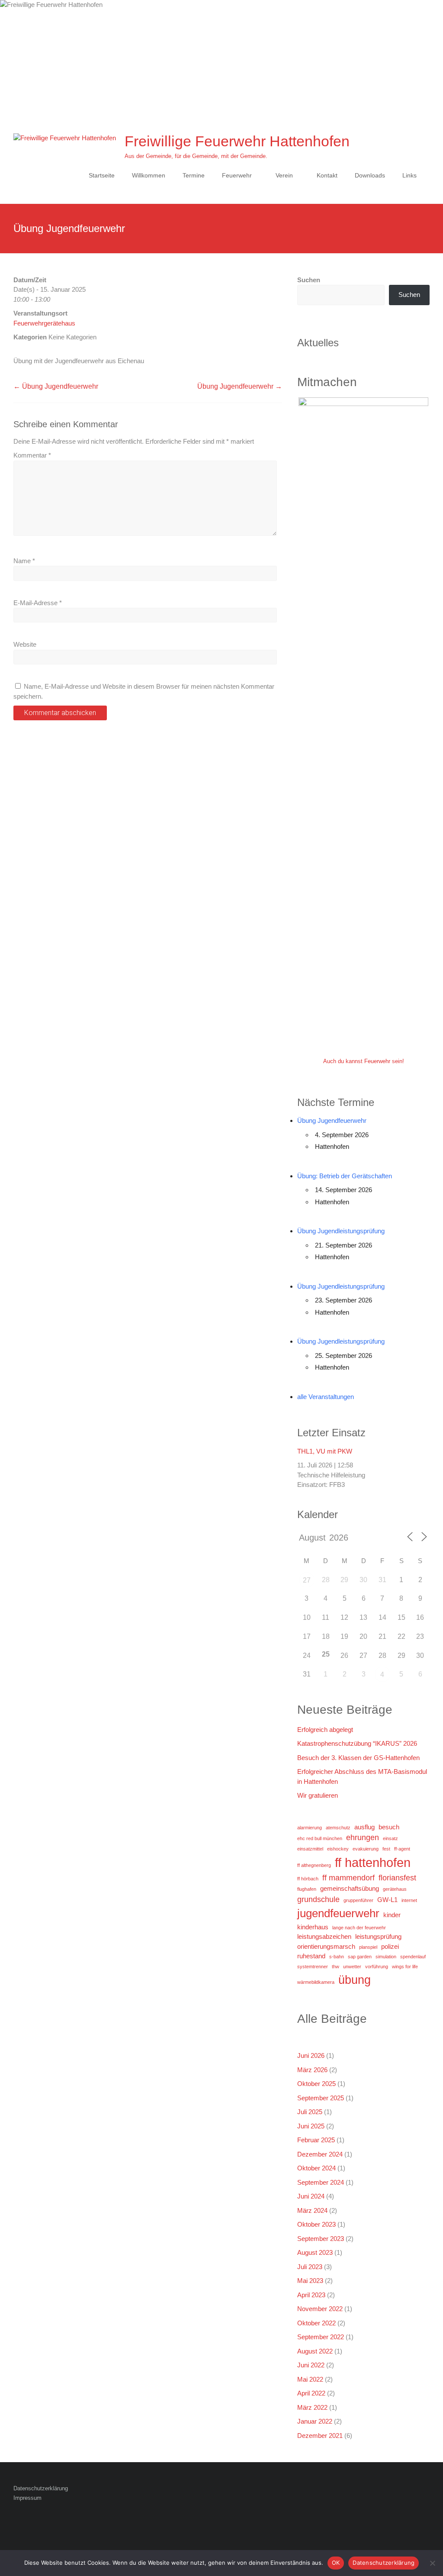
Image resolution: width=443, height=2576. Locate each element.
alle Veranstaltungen (326, 1397)
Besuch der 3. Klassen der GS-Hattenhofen (358, 1758)
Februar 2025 (316, 2140)
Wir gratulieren (318, 1795)
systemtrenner (313, 1967)
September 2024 (321, 2182)
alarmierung (310, 1828)
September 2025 (321, 2098)
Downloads (370, 175)
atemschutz (338, 1828)
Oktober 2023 (316, 2224)
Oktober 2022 (316, 2323)
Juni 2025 (311, 2126)
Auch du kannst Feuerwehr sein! (364, 1061)
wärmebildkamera (316, 1982)
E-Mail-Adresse (38, 603)
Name (24, 561)
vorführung (377, 1967)
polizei (390, 1946)
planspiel (368, 1947)
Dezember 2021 (320, 2436)
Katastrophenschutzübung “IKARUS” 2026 (357, 1743)
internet (409, 1900)
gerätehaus (395, 1889)
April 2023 (311, 2295)
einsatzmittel (310, 1849)
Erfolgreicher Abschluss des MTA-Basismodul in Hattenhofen (362, 1776)
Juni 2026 (311, 2055)
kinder (392, 1915)
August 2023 (315, 2252)
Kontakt (327, 175)
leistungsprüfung (378, 1936)
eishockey (338, 1849)
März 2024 (312, 2210)
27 (307, 1580)
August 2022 (315, 2351)
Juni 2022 (311, 2365)
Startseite (102, 175)
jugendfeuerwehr (338, 1913)
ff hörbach (308, 1879)
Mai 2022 (310, 2379)
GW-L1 (387, 1900)
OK (336, 2563)
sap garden (360, 1957)
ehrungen (363, 1838)
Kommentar (32, 455)
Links (409, 175)
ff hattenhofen (373, 1862)
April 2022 (311, 2393)
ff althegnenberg (314, 1865)
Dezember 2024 (320, 2154)
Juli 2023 (310, 2267)
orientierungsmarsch (326, 1946)
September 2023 (321, 2239)
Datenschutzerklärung (41, 2488)
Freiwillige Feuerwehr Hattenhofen (237, 141)
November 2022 (320, 2309)
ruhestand (311, 1956)
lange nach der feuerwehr (359, 1928)
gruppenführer (358, 1900)
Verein (284, 175)
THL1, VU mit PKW (325, 1451)
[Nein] (432, 2563)
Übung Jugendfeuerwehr (56, 386)
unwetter (352, 1967)
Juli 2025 (310, 2112)
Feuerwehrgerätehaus (44, 323)
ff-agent (402, 1849)
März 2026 (312, 2070)
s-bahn (337, 1957)
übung (355, 1980)
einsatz (390, 1838)
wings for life (405, 1967)
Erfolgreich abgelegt (325, 1730)
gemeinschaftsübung (350, 1888)
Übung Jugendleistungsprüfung (341, 1231)
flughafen (307, 1889)
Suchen (309, 280)
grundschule (318, 1899)
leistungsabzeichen (324, 1936)
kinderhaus (313, 1927)
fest (386, 1849)
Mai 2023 (310, 2281)
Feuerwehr (237, 175)
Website (25, 644)
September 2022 (321, 2337)
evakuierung (366, 1849)
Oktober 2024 (316, 2168)
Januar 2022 (315, 2421)
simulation (386, 1957)
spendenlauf (413, 1957)
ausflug (364, 1827)
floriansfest (397, 1878)
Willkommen (149, 175)
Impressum (27, 2498)
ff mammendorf (348, 1878)
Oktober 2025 (316, 2084)
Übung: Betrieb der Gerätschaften (345, 1176)
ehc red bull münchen (320, 1838)
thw (335, 1967)
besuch (389, 1827)
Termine (194, 175)
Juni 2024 (311, 2196)
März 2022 (312, 2407)
